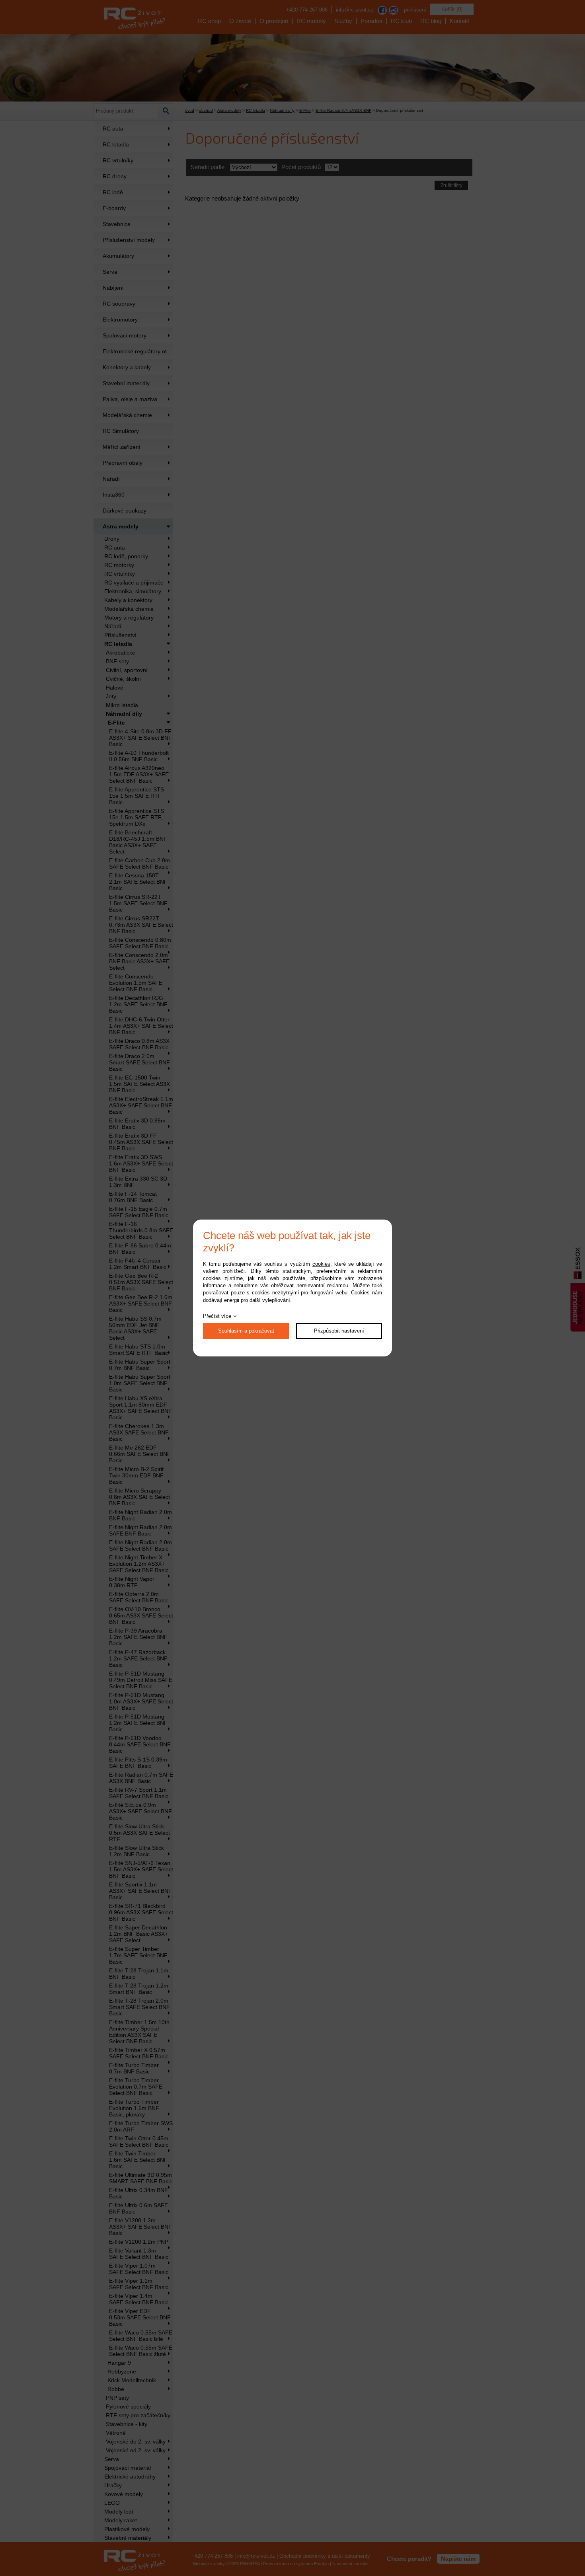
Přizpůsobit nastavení (339, 1331)
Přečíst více (217, 1316)
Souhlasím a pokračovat (246, 1331)
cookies (321, 1264)
